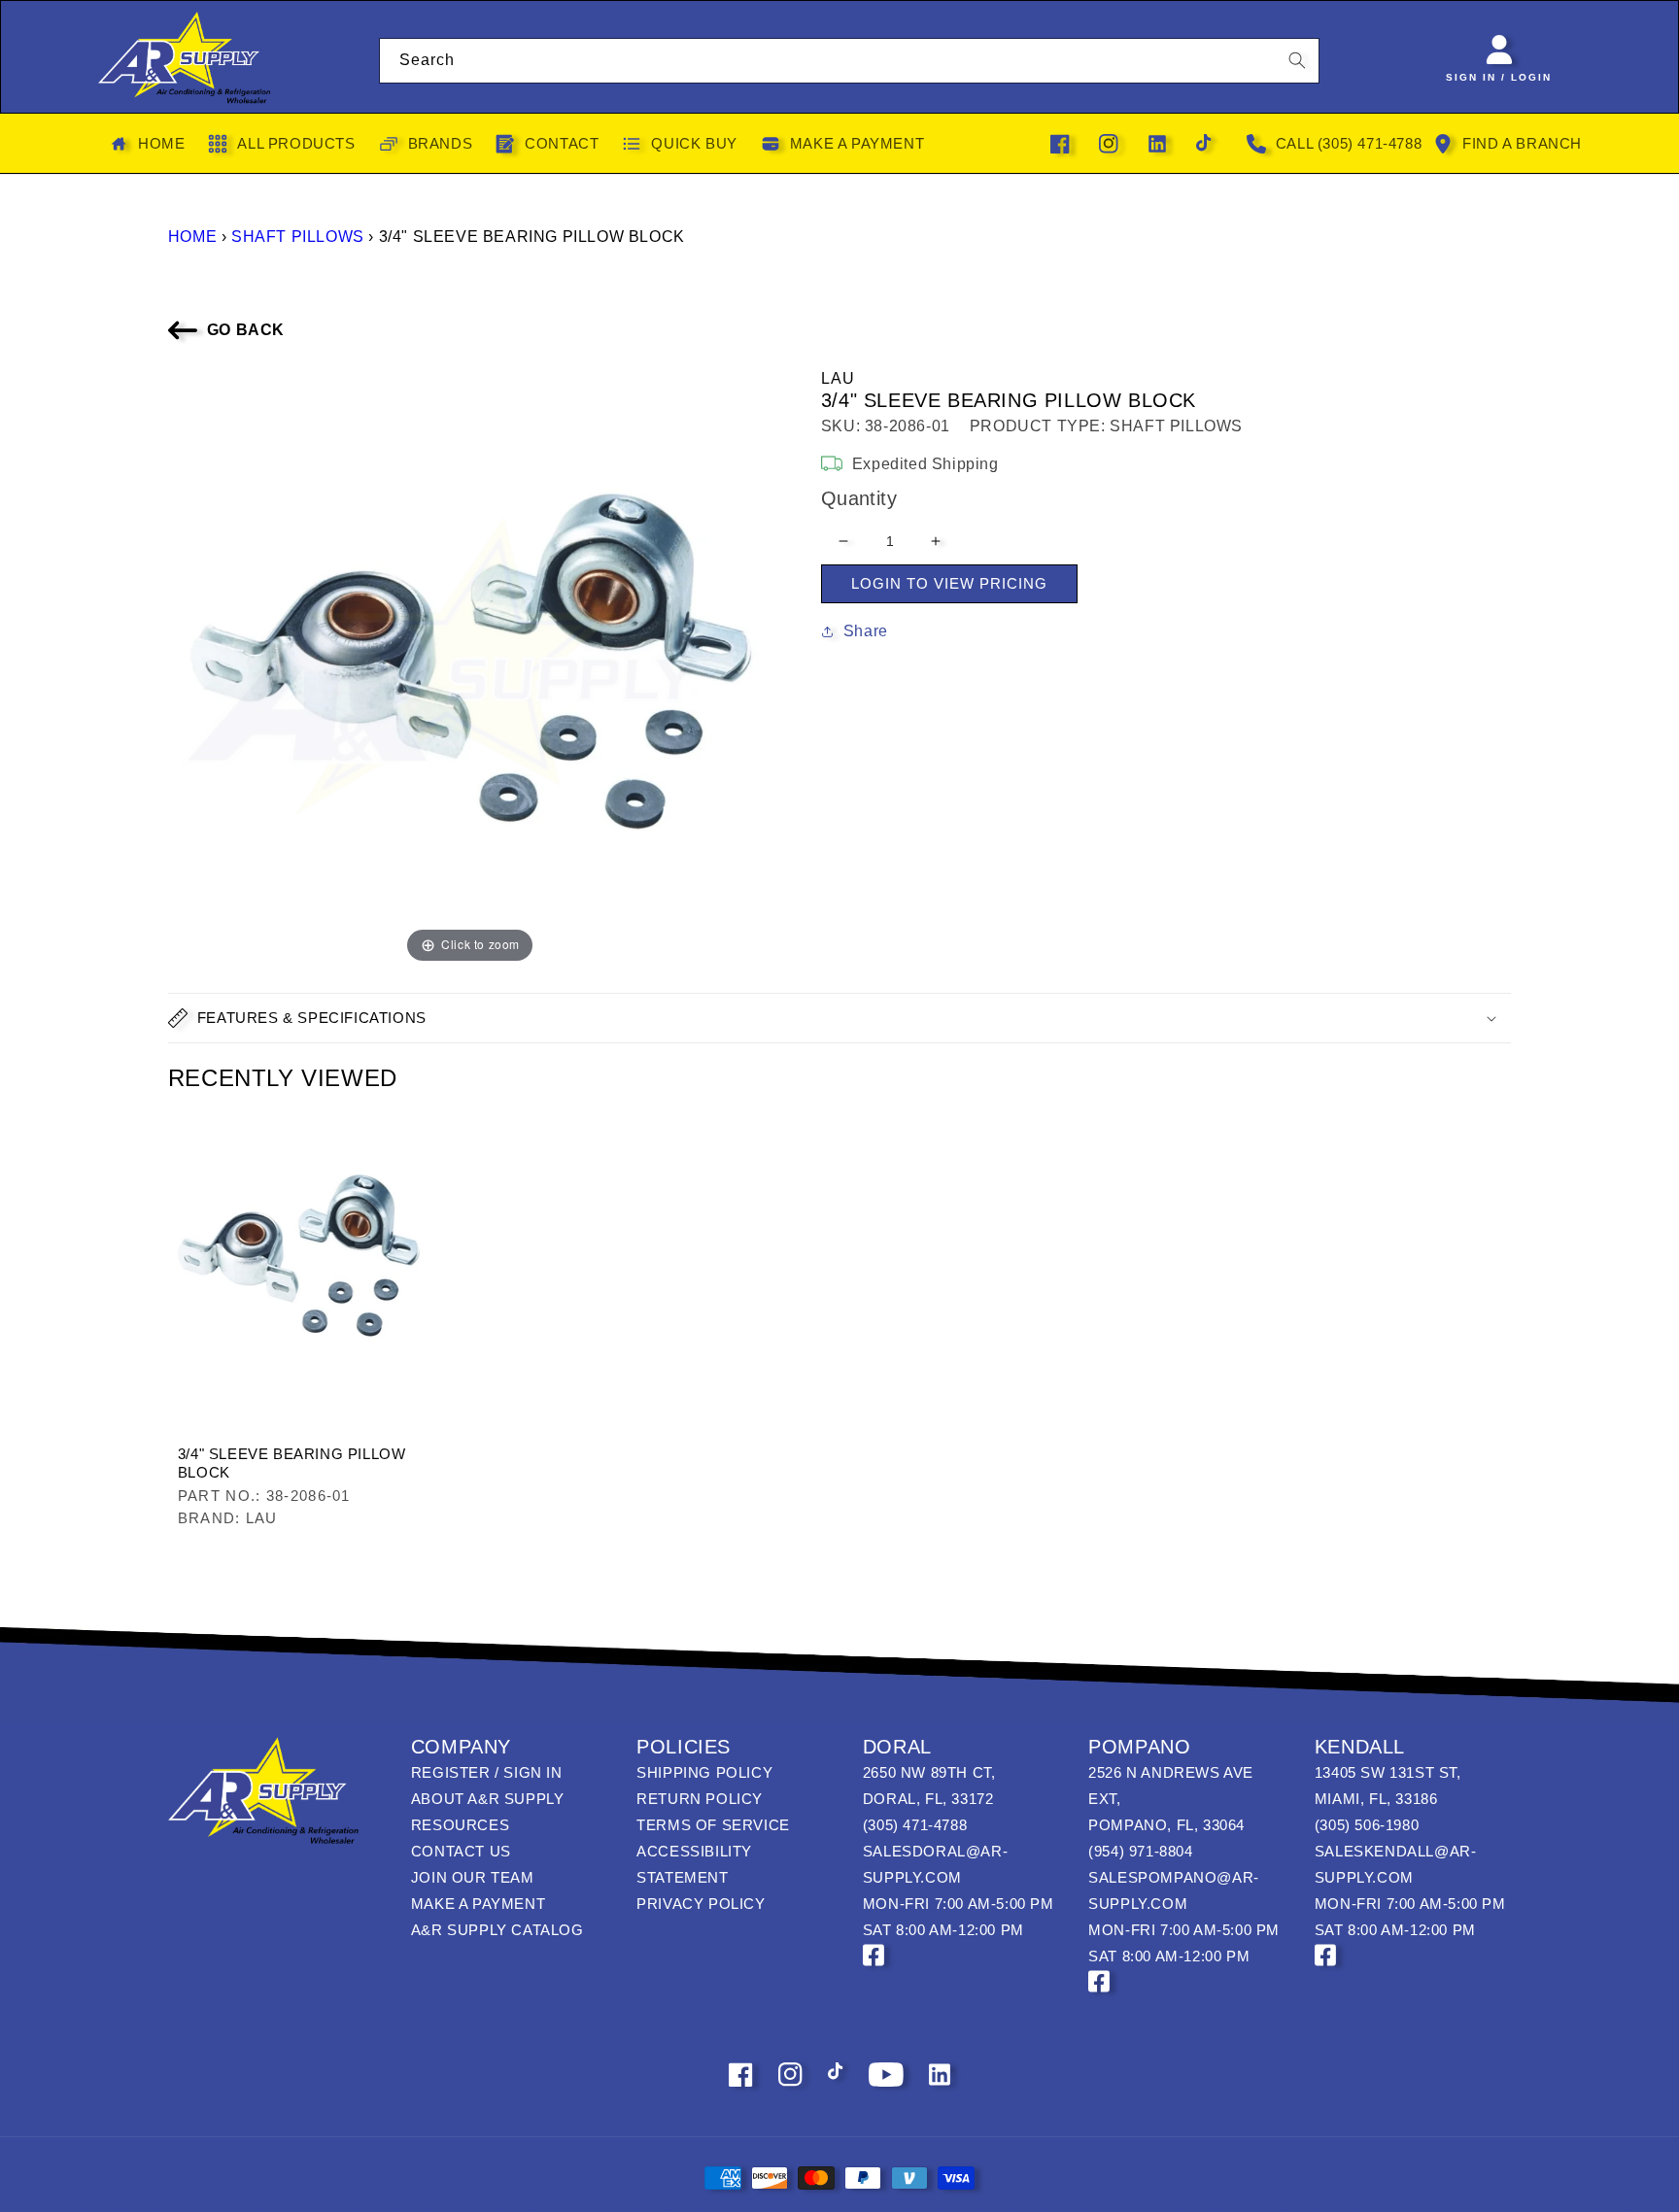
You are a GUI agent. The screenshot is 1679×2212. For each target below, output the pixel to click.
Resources (460, 1825)
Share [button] (866, 631)
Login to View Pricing (949, 583)
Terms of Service (713, 1825)
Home (192, 237)
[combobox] (850, 61)
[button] (839, 1018)
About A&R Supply (488, 1799)
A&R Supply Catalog (497, 1930)
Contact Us (461, 1851)
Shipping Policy (704, 1772)
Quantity (859, 498)
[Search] (1297, 60)
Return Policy (700, 1799)
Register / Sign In (487, 1772)
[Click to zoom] (470, 665)
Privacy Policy (701, 1904)
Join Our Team (473, 1877)
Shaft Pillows (298, 237)
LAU (839, 378)
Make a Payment (478, 1904)
